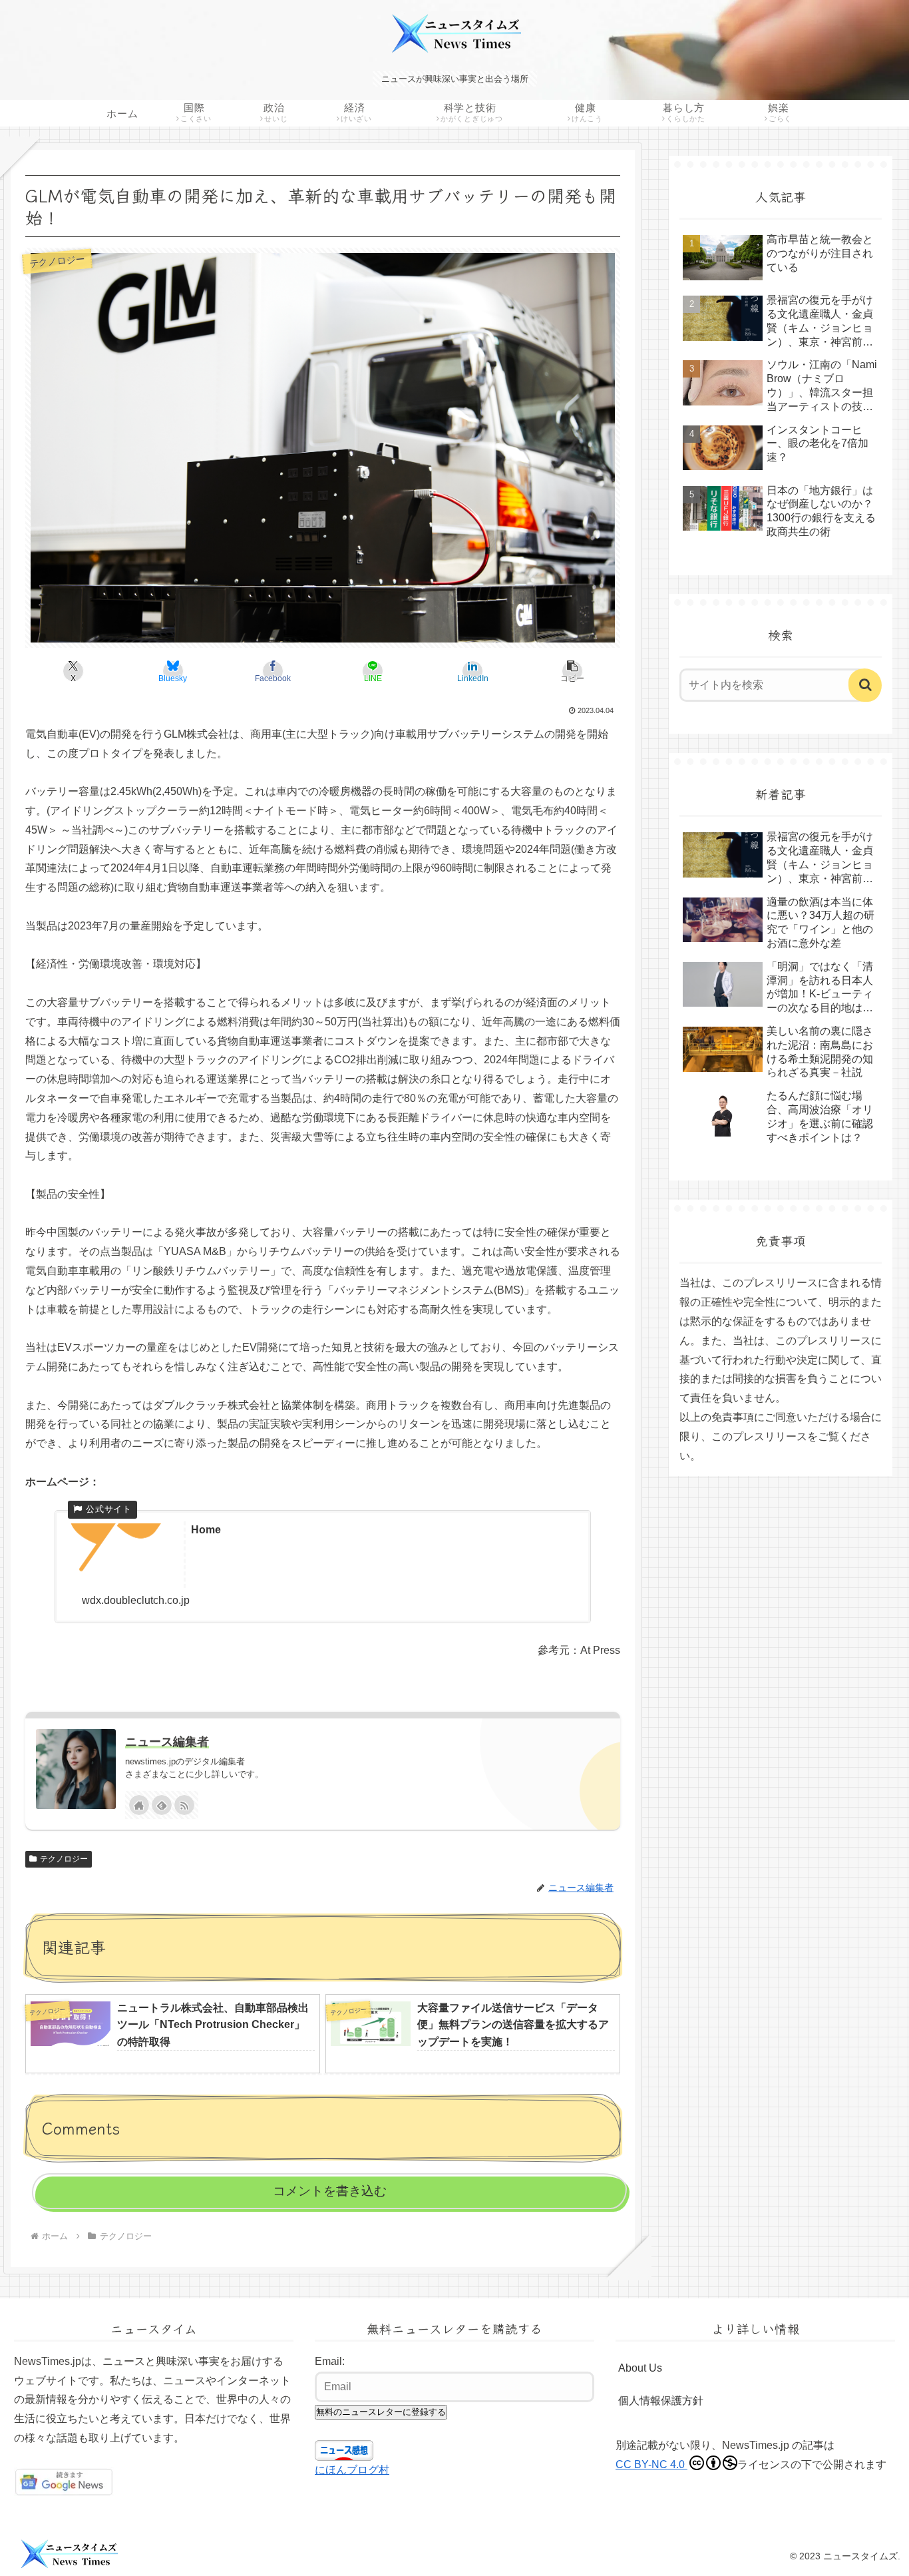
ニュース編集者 (167, 1742)
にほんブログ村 (352, 2470)
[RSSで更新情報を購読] (184, 1805)
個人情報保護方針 (661, 2401)
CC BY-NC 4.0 (651, 2464)
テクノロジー (64, 1859)
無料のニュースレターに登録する (381, 2412)
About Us (640, 2368)
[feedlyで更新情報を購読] (162, 1805)
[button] (573, 671)
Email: (330, 2361)
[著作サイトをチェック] (139, 1805)
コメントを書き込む (330, 2191)
